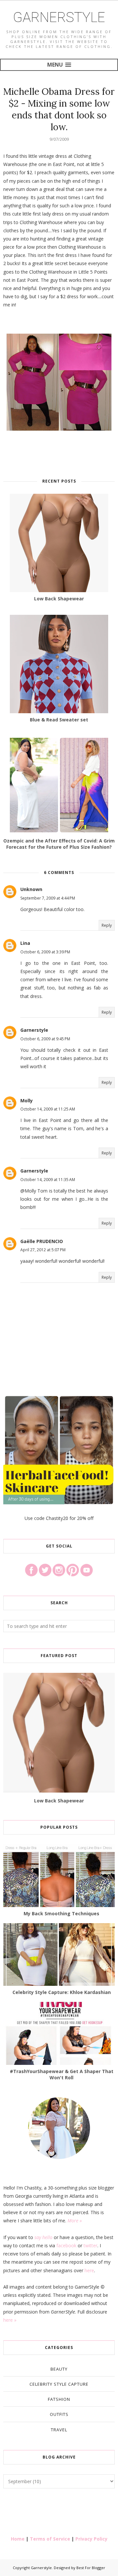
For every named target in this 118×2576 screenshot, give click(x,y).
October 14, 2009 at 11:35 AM (48, 1180)
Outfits (59, 2414)
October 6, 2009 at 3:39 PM (45, 952)
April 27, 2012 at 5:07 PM (43, 1250)
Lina (25, 943)
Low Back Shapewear (59, 1801)
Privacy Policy (91, 2539)
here (89, 2270)
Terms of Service (50, 2539)
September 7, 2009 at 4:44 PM (48, 898)
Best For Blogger (91, 2568)
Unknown (31, 889)
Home (18, 2539)
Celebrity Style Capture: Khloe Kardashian (62, 1992)
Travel (59, 2430)
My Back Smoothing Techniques (61, 1913)
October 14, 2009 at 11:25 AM (48, 1109)
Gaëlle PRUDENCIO (42, 1241)
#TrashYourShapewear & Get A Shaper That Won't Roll (62, 2074)
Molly (27, 1101)
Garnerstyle (59, 17)
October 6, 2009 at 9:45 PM (45, 1039)
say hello (43, 2237)
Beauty (59, 2369)
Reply (107, 925)
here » (10, 2320)
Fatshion (59, 2399)
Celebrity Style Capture (59, 2384)
